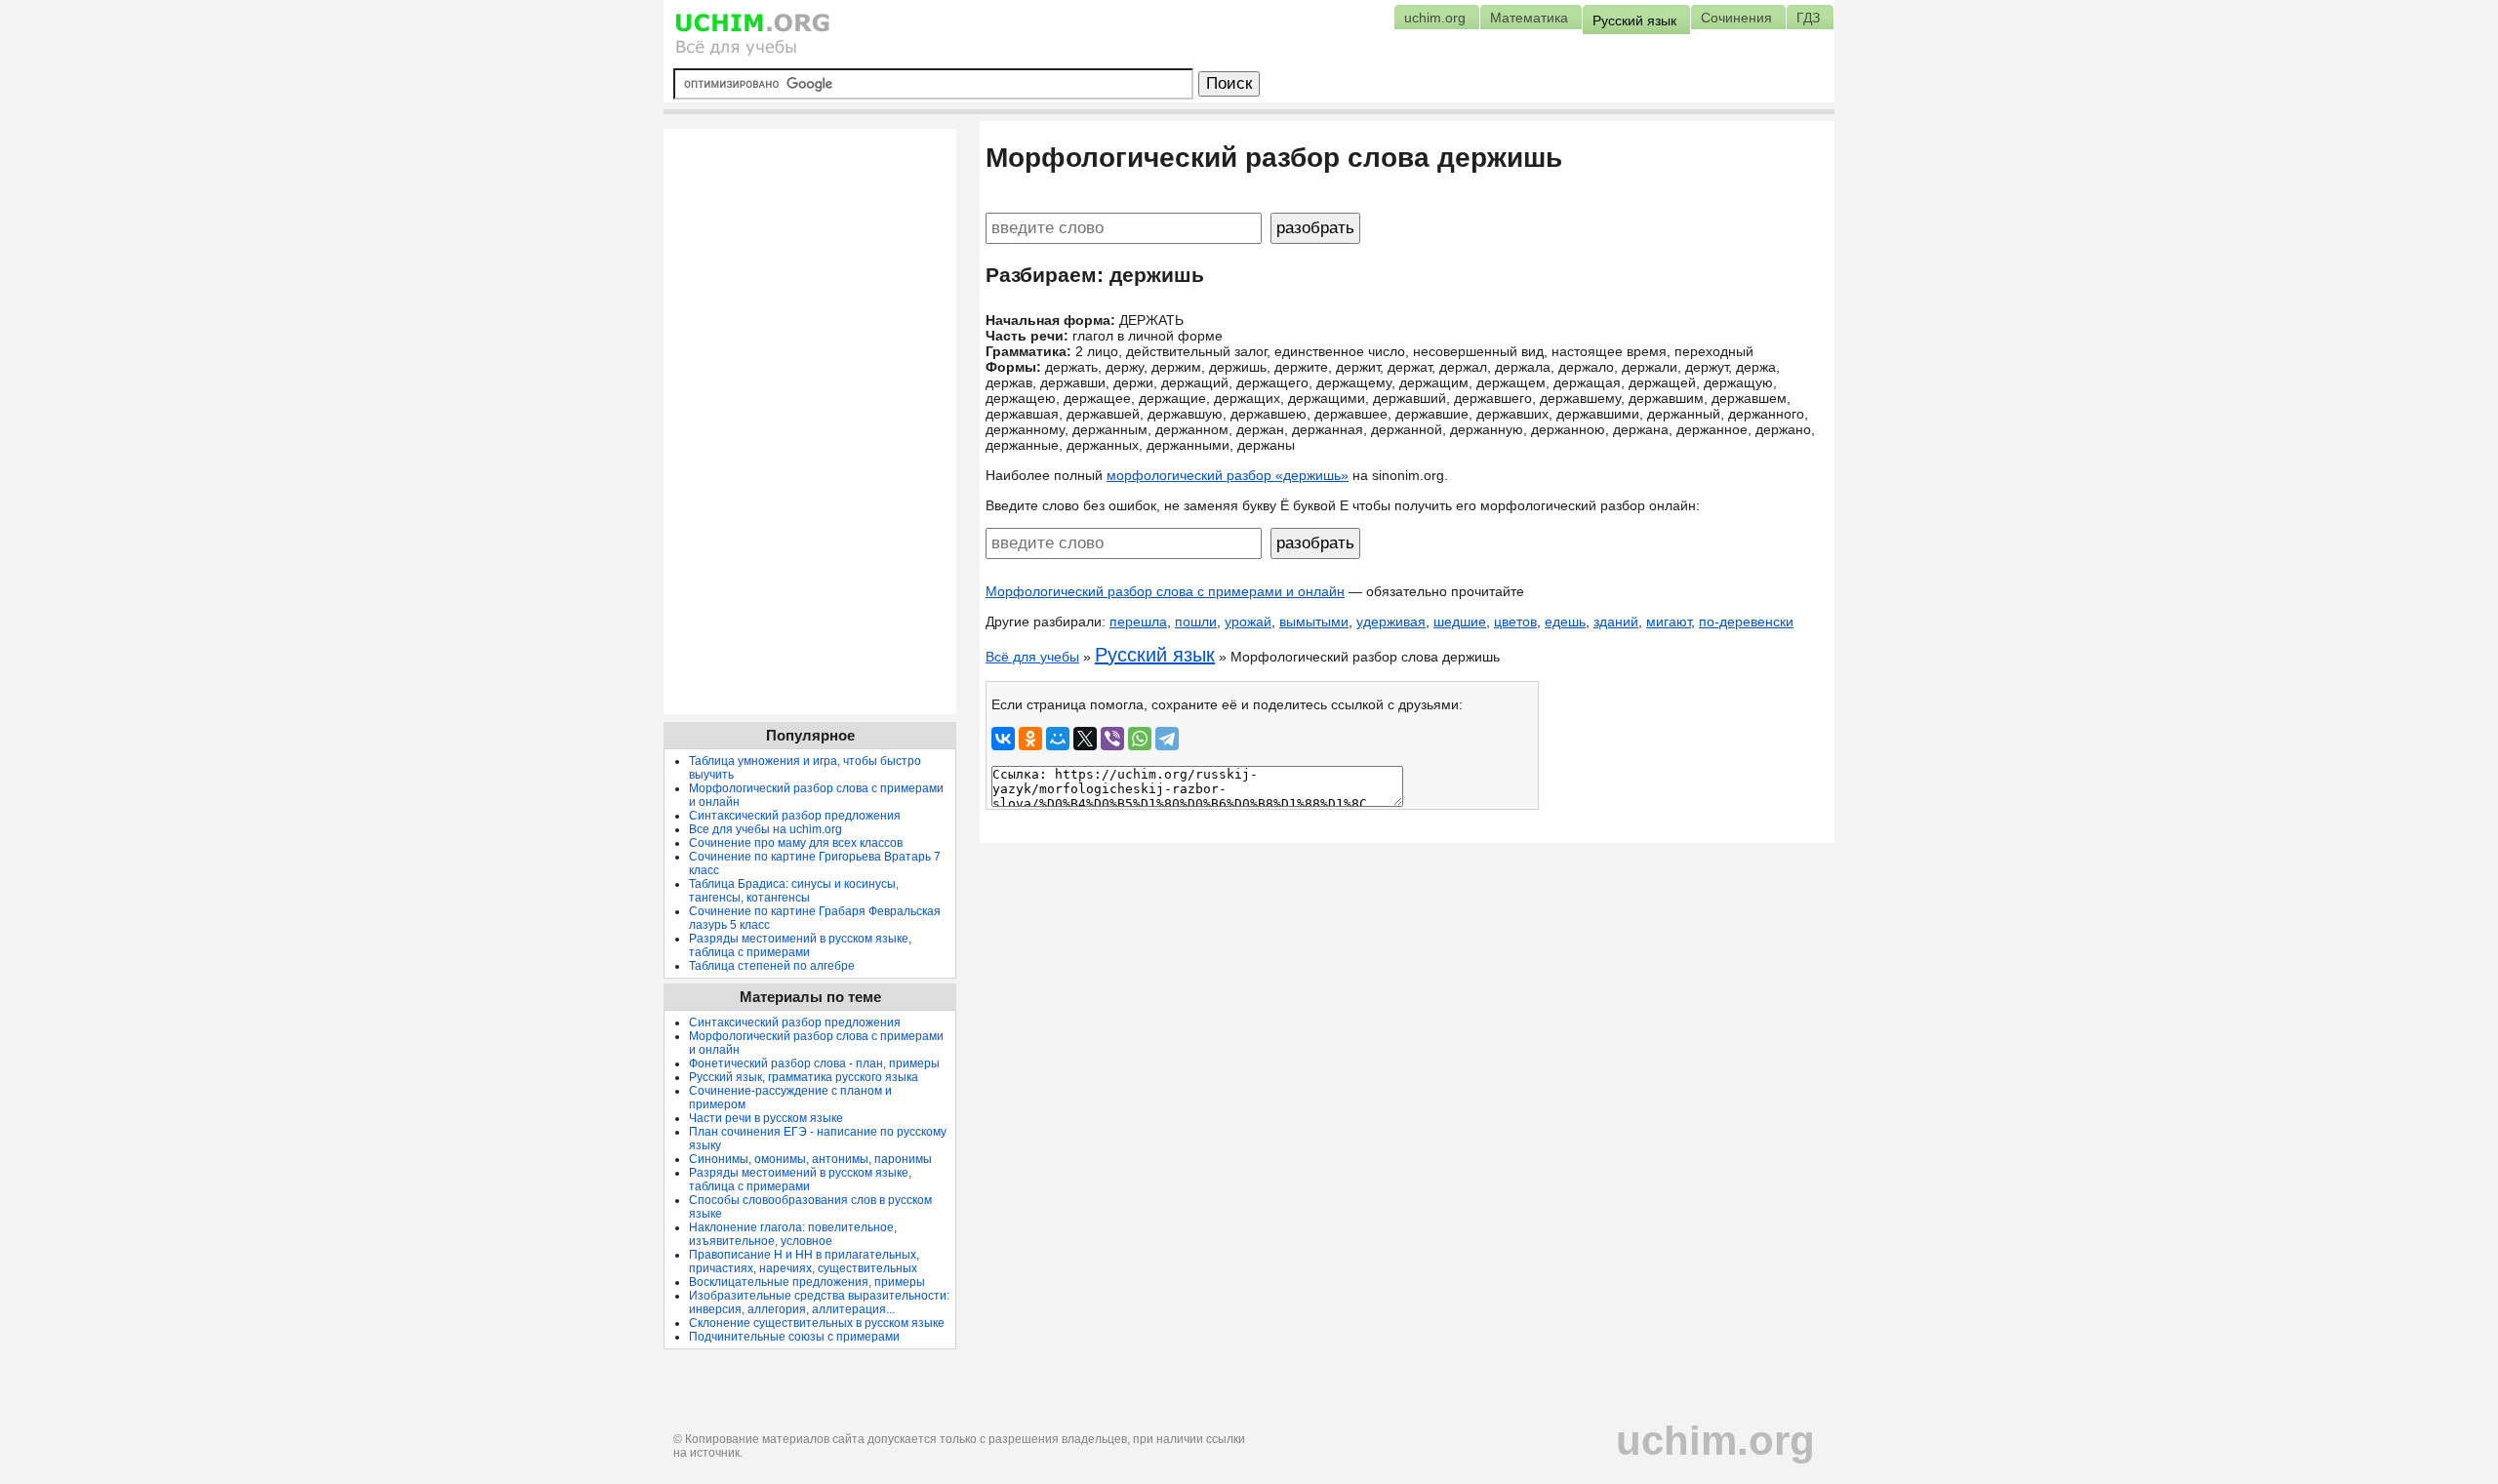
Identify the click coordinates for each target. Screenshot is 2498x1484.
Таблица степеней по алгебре (772, 966)
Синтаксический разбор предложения (795, 816)
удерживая (1391, 622)
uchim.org (1715, 1441)
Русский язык (1155, 655)
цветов (1515, 622)
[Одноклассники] (1030, 739)
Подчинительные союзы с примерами (794, 1337)
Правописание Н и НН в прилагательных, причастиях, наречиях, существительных (804, 1262)
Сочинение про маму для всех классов (796, 843)
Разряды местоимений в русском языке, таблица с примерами (800, 945)
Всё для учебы (1032, 657)
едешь (1565, 622)
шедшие (1460, 622)
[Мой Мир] (1058, 739)
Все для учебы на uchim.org (766, 829)
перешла (1138, 622)
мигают (1669, 622)
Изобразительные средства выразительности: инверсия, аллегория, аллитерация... (819, 1303)
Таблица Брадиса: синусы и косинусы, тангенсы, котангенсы (794, 891)
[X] (1085, 739)
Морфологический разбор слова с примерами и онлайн (1165, 591)
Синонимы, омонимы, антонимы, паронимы (810, 1159)
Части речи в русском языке (766, 1118)
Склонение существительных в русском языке (817, 1323)
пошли (1196, 622)
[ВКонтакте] (1003, 739)
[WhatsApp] (1140, 739)
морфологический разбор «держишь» (1228, 475)
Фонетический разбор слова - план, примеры (814, 1063)
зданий (1616, 622)
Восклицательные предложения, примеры (807, 1282)
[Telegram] (1167, 739)
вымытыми (1314, 622)
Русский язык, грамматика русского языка (804, 1077)
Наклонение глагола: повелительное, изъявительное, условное (793, 1234)
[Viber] (1112, 739)
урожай (1248, 622)
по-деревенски (1746, 622)
